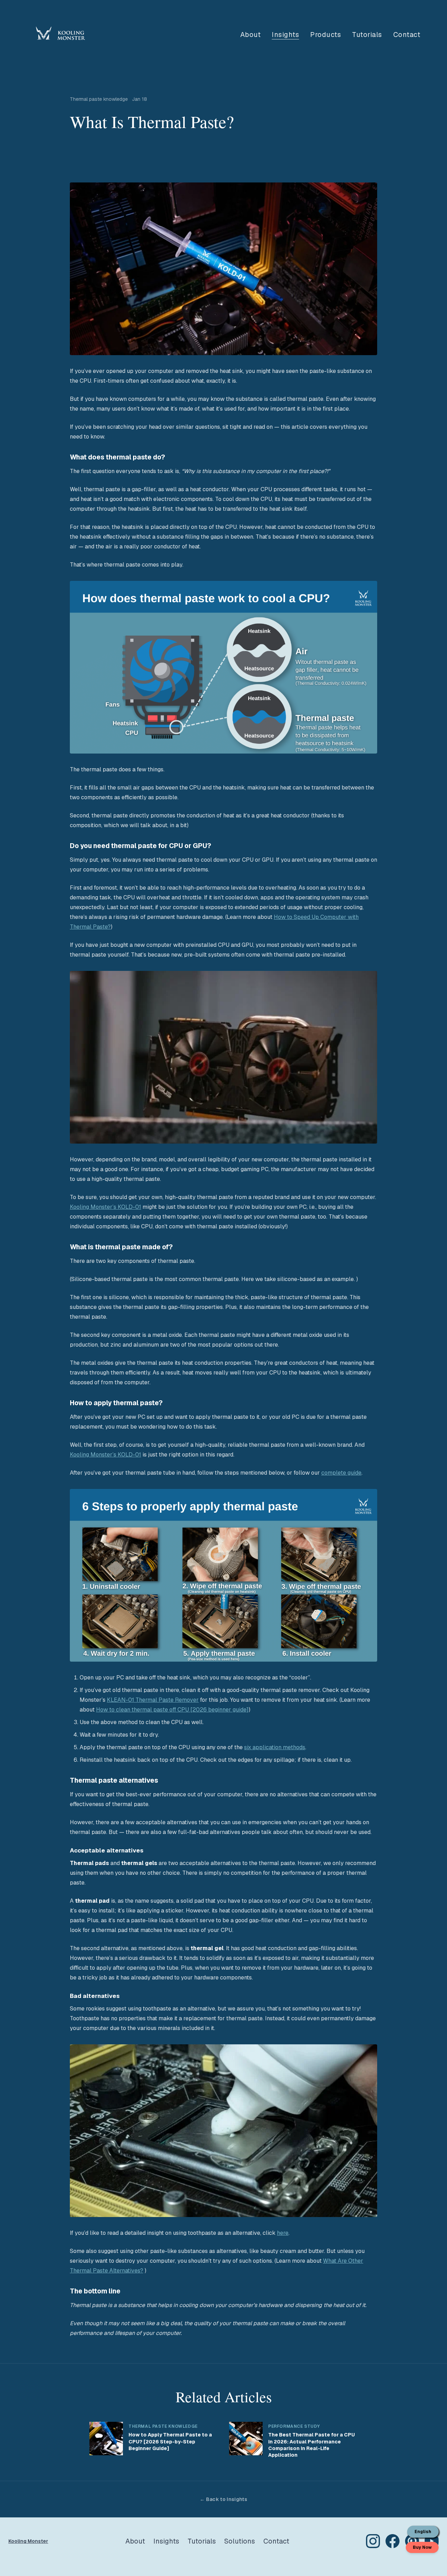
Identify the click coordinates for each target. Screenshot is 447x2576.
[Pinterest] (412, 2541)
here (283, 2233)
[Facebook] (393, 2541)
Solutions (240, 2541)
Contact (407, 35)
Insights (285, 35)
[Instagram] (373, 2541)
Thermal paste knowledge (99, 99)
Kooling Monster (28, 2541)
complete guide (341, 1473)
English (423, 2532)
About (250, 35)
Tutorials (367, 35)
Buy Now (422, 2547)
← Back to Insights (223, 2499)
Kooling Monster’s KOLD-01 (105, 1207)
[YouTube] (432, 2541)
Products (325, 35)
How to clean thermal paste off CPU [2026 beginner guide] (172, 1710)
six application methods (275, 1747)
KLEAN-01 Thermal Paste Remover (153, 1700)
